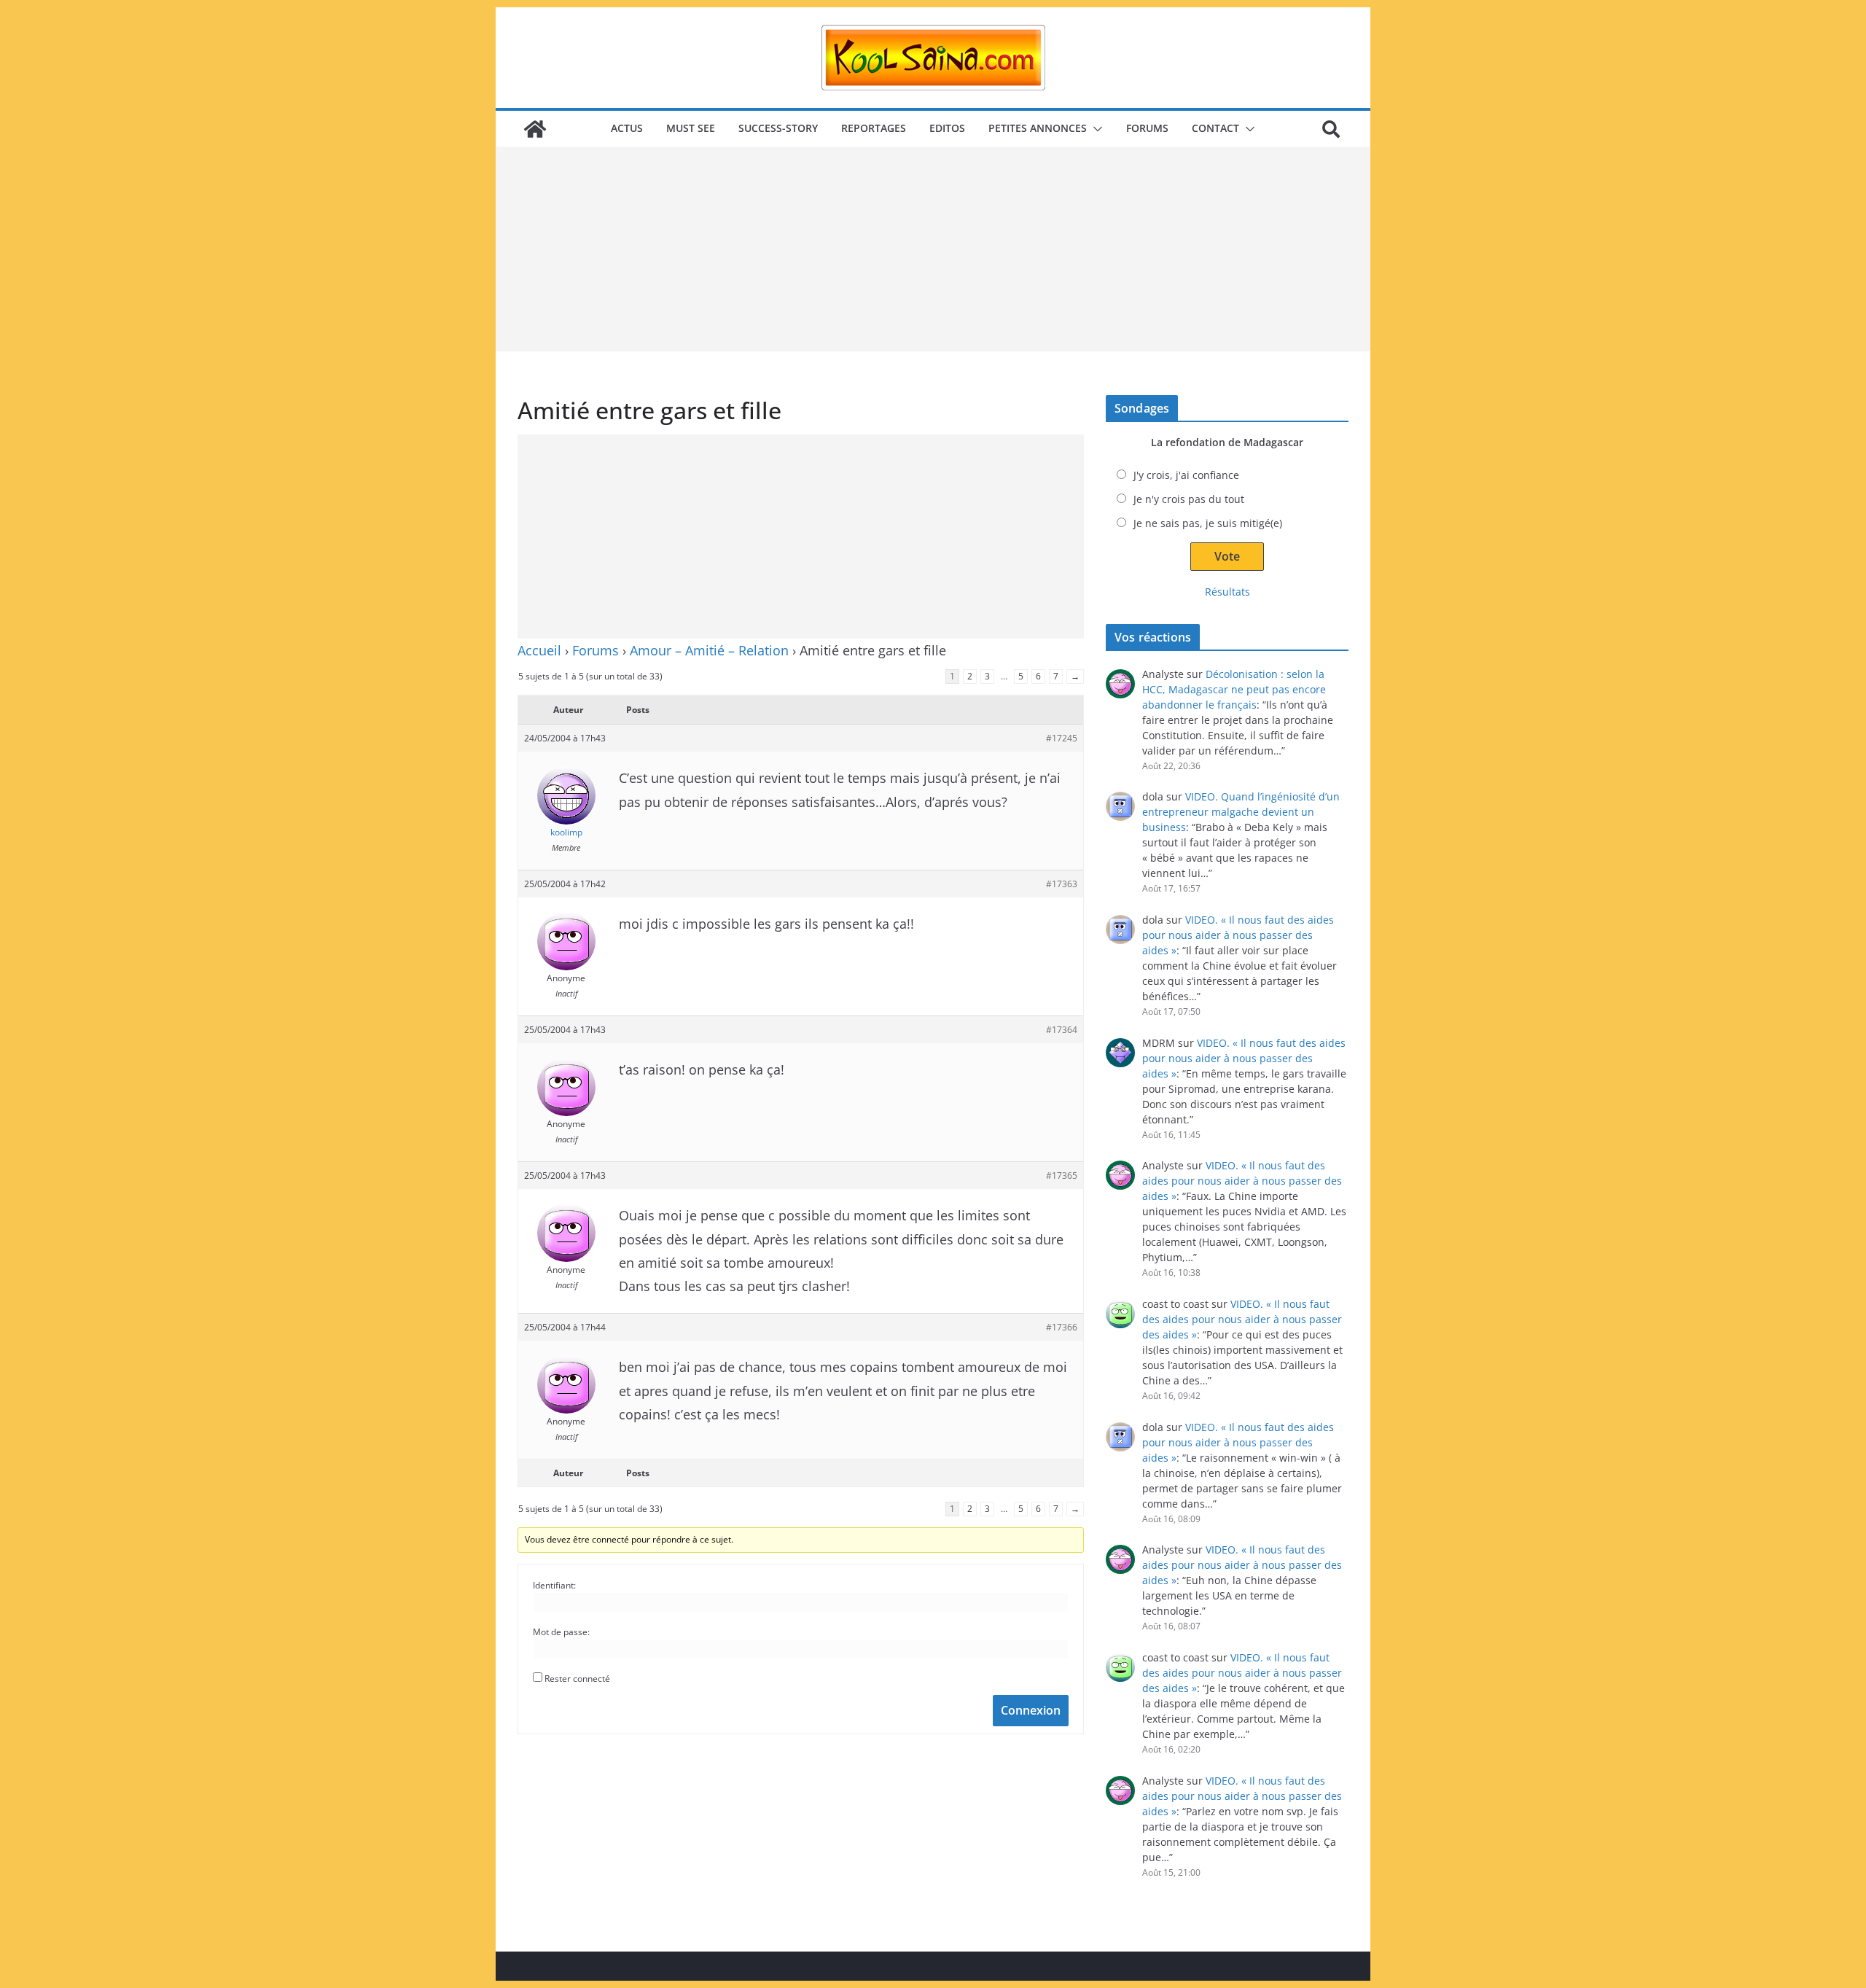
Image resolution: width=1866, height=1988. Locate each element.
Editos (947, 128)
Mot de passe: (561, 1632)
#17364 (1062, 1030)
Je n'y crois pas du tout (1189, 499)
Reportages (874, 128)
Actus (627, 128)
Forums (1147, 128)
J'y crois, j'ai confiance (1186, 475)
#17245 (1062, 738)
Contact (1215, 128)
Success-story (778, 128)
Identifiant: (554, 1585)
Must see (691, 128)
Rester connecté (577, 1679)
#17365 (1062, 1176)
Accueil (539, 650)
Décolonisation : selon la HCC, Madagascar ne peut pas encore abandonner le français (1234, 689)
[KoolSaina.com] (535, 129)
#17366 (1062, 1327)
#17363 (1062, 884)
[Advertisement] (933, 249)
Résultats (1227, 592)
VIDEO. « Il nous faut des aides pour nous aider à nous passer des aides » (1238, 935)
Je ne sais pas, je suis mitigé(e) (1208, 523)
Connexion (1031, 1710)
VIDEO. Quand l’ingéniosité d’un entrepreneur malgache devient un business (1241, 812)
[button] (1095, 129)
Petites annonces (1038, 128)
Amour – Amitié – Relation (709, 650)
